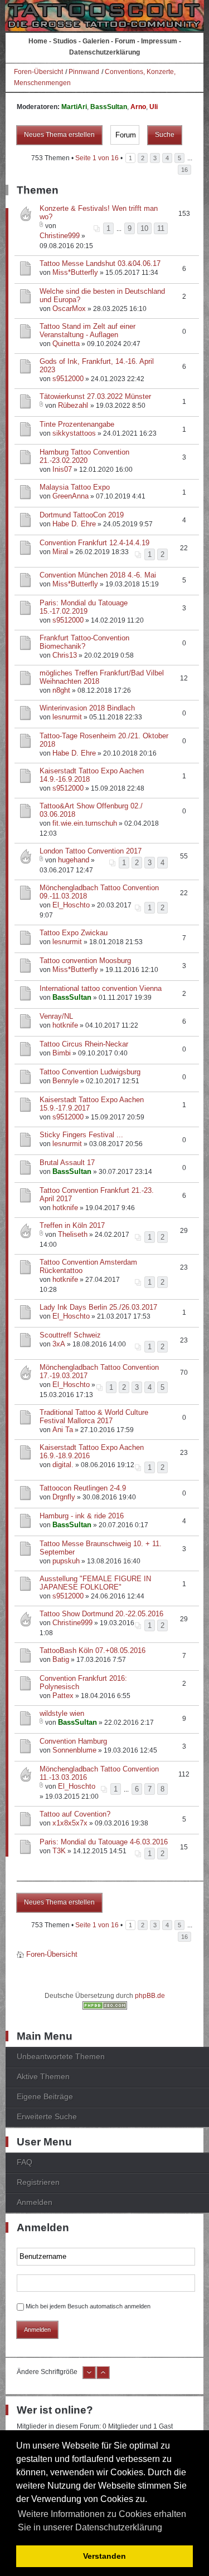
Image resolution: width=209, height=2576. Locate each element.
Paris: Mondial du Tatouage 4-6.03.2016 (104, 1842)
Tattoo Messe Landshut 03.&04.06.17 (100, 263)
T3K (59, 1851)
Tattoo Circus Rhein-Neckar (84, 1044)
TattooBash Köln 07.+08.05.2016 (93, 1650)
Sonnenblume (74, 1750)
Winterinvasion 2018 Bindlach (87, 708)
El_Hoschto (71, 905)
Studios (65, 41)
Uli (154, 107)
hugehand (74, 860)
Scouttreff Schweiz (70, 1335)
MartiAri (74, 107)
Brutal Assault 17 (67, 1163)
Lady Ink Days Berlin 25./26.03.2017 (98, 1307)
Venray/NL (56, 1016)
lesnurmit (67, 717)
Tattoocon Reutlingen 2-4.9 (83, 1488)
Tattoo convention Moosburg (85, 961)
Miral (60, 552)
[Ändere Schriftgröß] (103, 2377)
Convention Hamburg (73, 1741)
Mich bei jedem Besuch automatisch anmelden (88, 2306)
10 (144, 228)
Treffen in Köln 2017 (72, 1225)
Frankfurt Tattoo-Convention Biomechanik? (84, 642)
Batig (61, 1659)
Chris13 (65, 655)
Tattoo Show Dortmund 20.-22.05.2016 (101, 1614)
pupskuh (66, 1561)
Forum (125, 41)
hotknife (65, 1025)
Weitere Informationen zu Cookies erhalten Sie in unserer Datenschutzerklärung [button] (102, 2521)
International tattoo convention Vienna (101, 988)
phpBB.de (150, 1996)
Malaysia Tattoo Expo (75, 487)
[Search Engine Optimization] (105, 2007)
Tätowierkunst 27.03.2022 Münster (95, 396)
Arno (138, 107)
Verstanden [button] (104, 2556)
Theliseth (73, 1234)
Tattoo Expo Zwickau (74, 933)
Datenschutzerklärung (104, 52)
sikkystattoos (74, 433)
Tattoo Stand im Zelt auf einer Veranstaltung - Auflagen (88, 330)
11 (161, 228)
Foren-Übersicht (38, 72)
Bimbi (62, 1053)
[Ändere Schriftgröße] (89, 2377)
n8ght (61, 690)
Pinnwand (84, 72)
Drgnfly (64, 1497)
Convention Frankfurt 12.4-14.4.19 (94, 543)
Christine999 (60, 236)
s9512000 (68, 379)
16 (184, 170)
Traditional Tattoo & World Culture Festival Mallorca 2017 (94, 1417)
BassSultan (109, 107)
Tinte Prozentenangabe (77, 424)
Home (38, 41)
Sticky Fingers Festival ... (81, 1135)
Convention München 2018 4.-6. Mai (98, 575)
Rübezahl (74, 405)
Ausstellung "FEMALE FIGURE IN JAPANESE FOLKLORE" (95, 1583)
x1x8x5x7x (70, 1823)
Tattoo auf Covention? (75, 1814)
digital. (63, 1465)
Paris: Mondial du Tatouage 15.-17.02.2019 (84, 607)
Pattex (63, 1696)
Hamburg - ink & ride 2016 (82, 1516)
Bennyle (65, 1081)
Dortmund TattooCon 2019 (82, 515)
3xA (59, 1344)
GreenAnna (71, 496)
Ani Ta (63, 1430)
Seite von (97, 158)
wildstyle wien (62, 1713)
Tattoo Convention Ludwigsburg (90, 1072)
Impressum (159, 41)
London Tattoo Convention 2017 (91, 851)
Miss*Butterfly (75, 272)
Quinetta (66, 344)
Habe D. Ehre (74, 524)
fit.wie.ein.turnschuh (85, 823)
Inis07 (62, 469)
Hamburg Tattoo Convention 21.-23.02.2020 (84, 456)
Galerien (96, 41)
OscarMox (69, 309)
